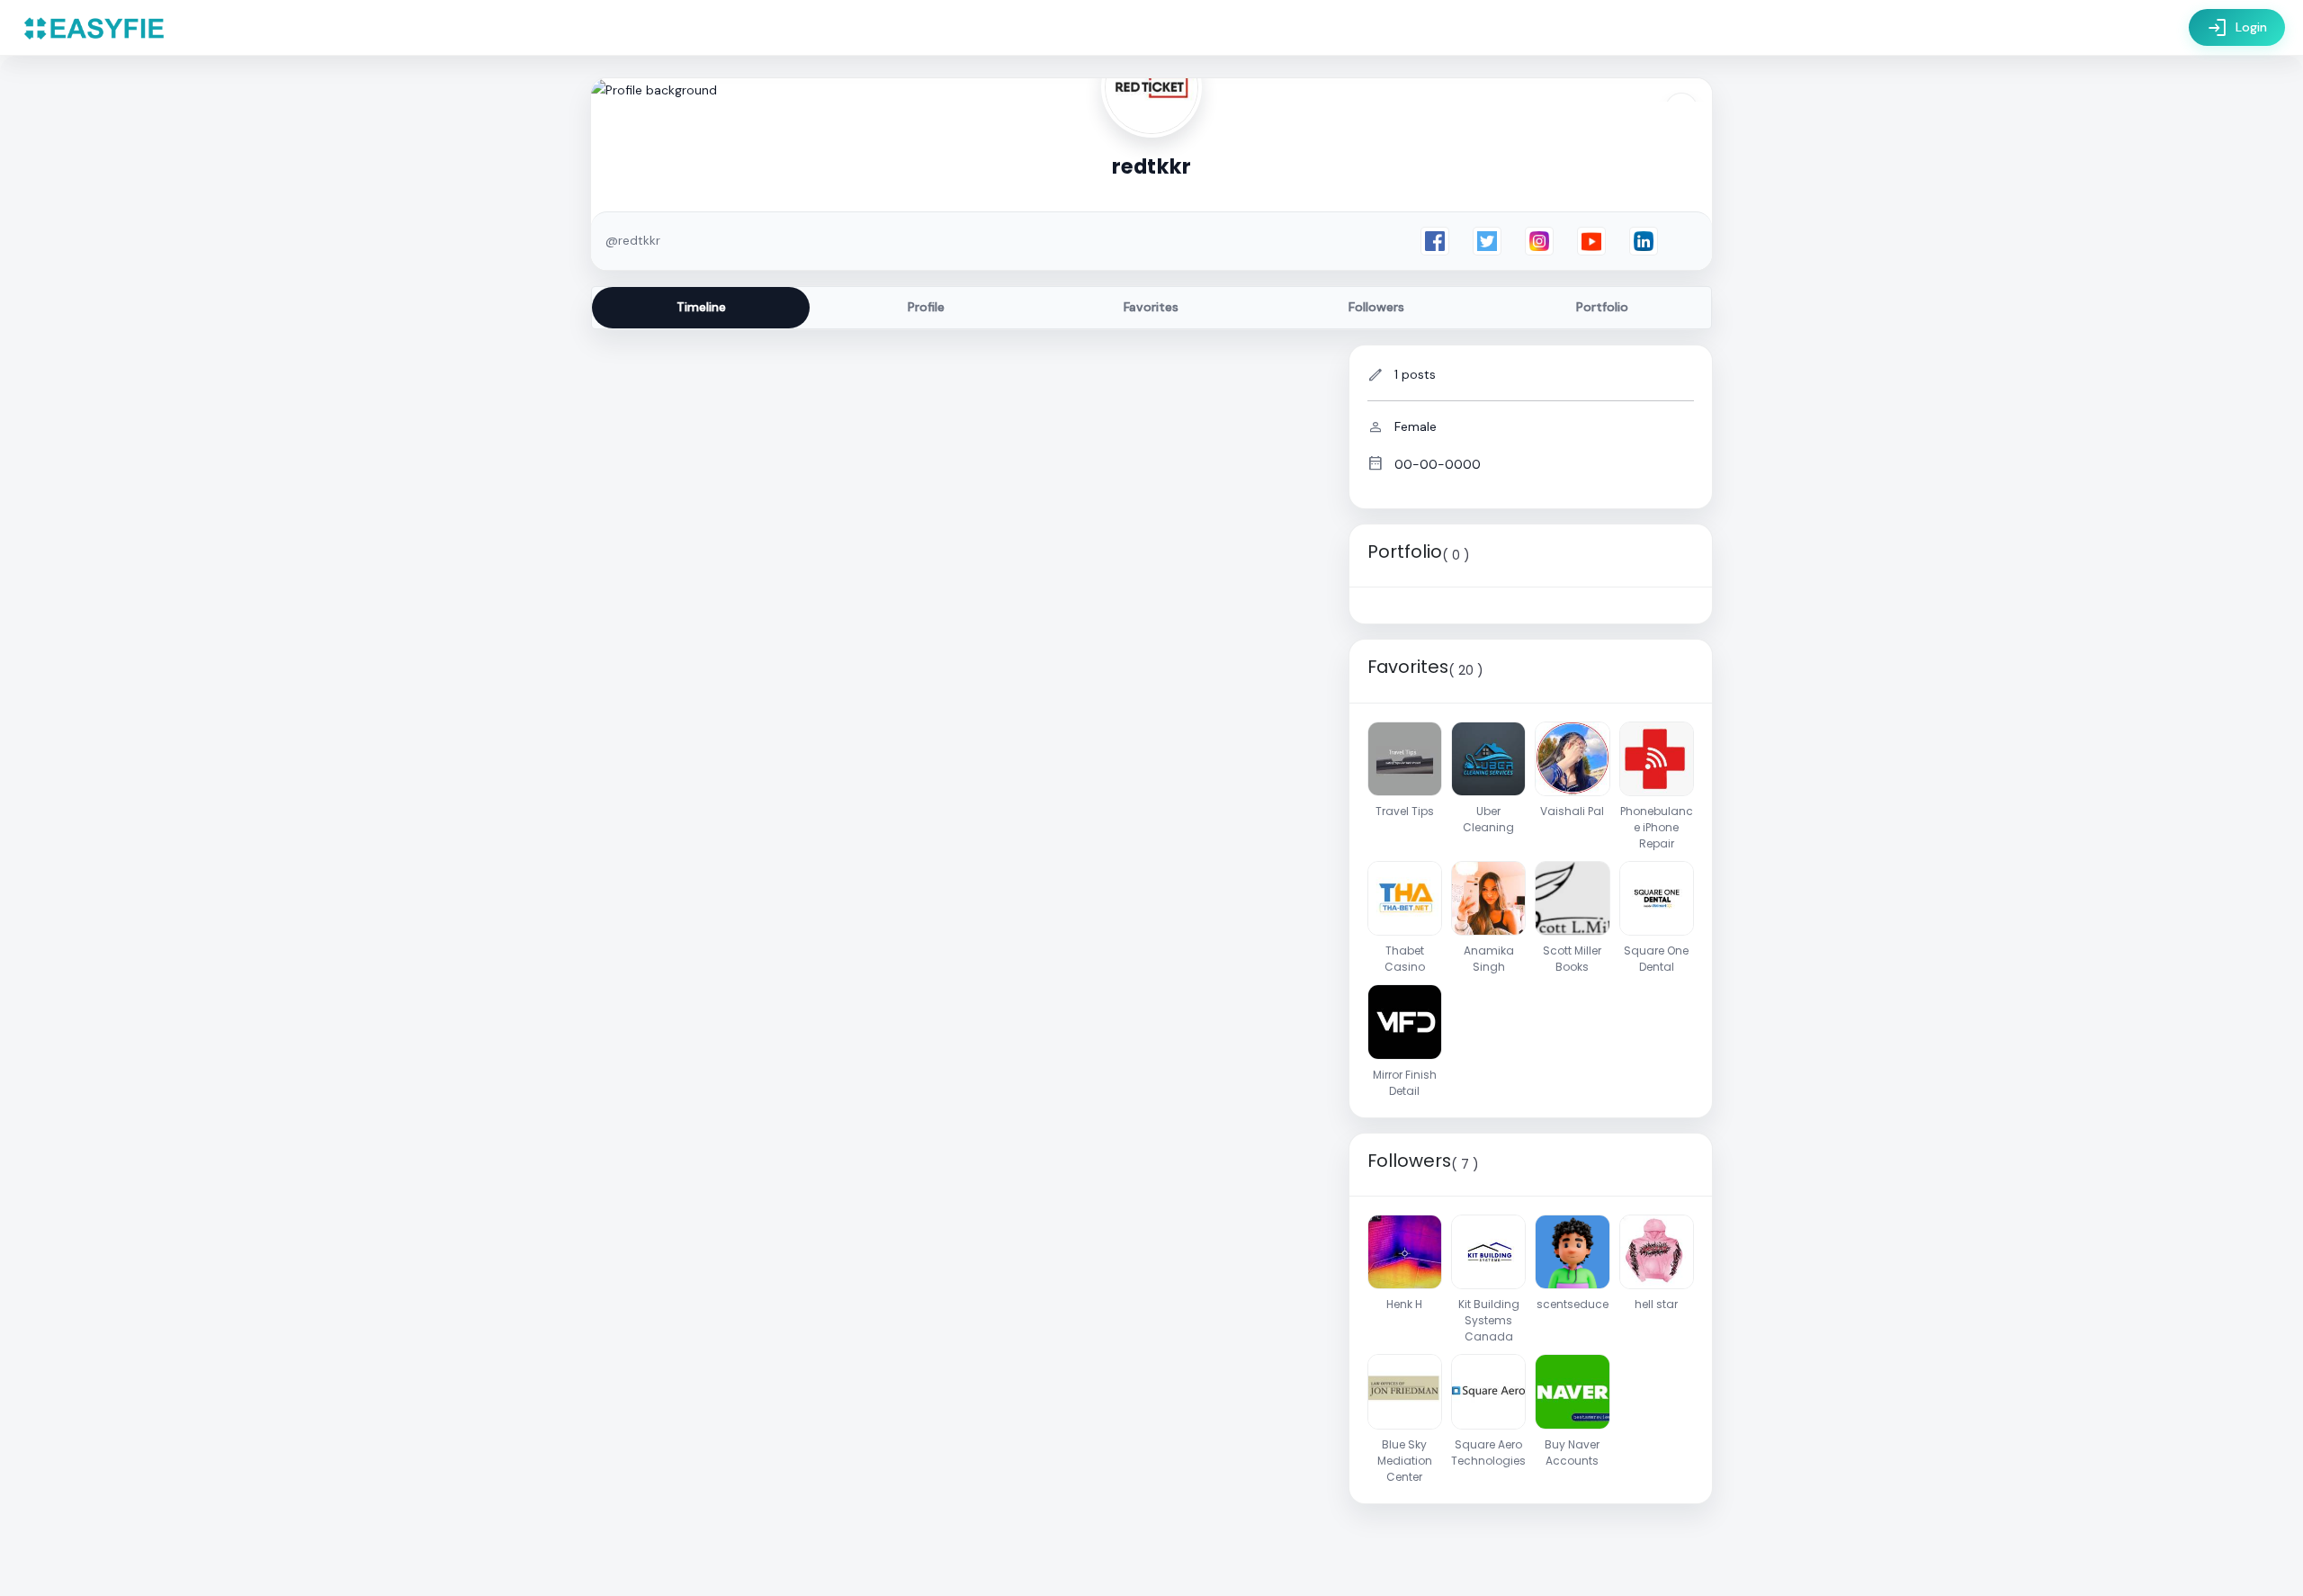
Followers (1376, 307)
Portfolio (1602, 307)
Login (2237, 28)
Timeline (701, 307)
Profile (926, 307)
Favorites (1151, 307)
